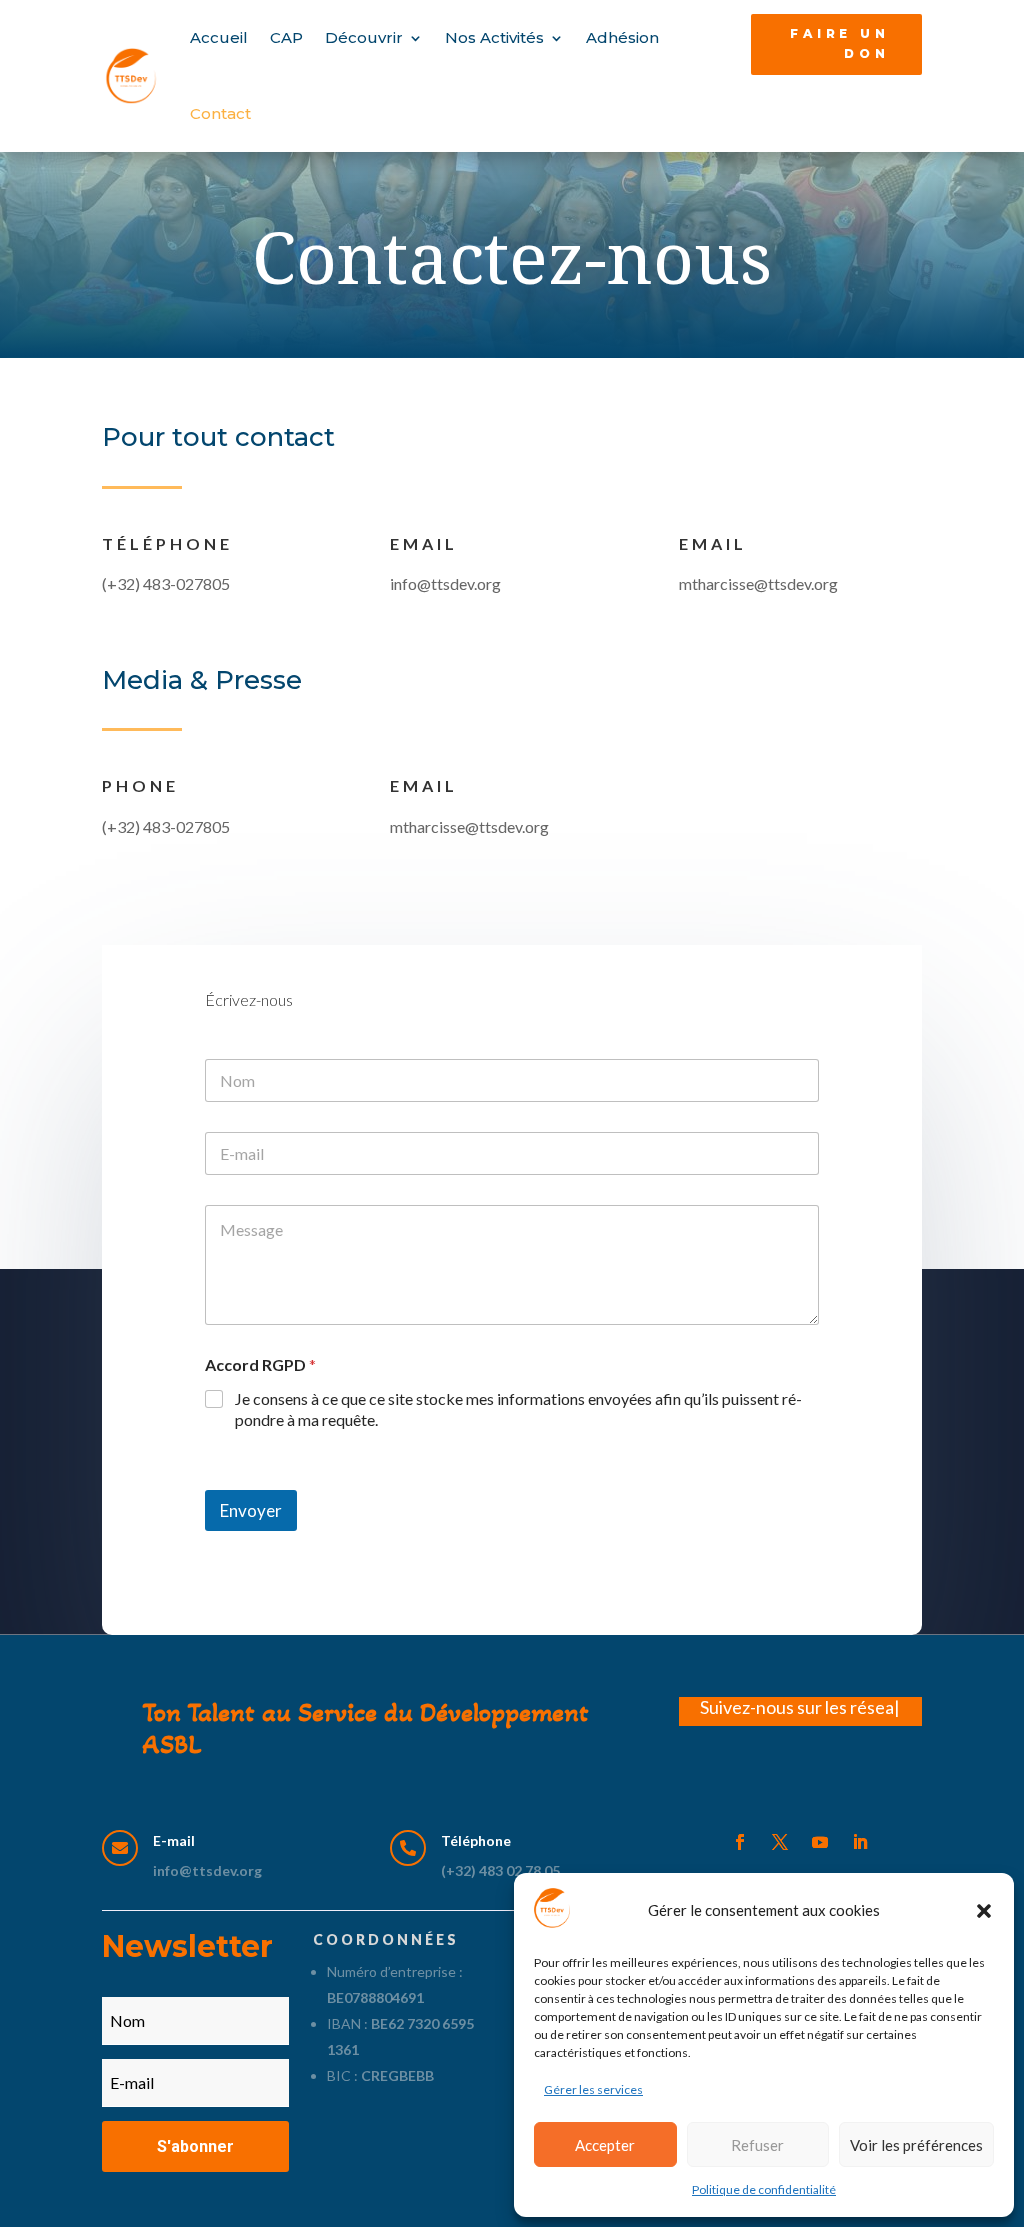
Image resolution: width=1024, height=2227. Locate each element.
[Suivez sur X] (780, 1842)
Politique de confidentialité (764, 2189)
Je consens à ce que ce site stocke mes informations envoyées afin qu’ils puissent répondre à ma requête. (518, 1409)
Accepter (605, 2145)
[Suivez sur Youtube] (820, 1842)
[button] (984, 1911)
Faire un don (839, 43)
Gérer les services (593, 2089)
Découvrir (364, 37)
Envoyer (251, 1510)
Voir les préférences (916, 2145)
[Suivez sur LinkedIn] (860, 1842)
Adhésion (622, 37)
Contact (220, 113)
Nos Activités (494, 37)
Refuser (757, 2145)
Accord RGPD (260, 1364)
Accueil (219, 37)
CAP (286, 37)
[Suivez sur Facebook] (740, 1842)
